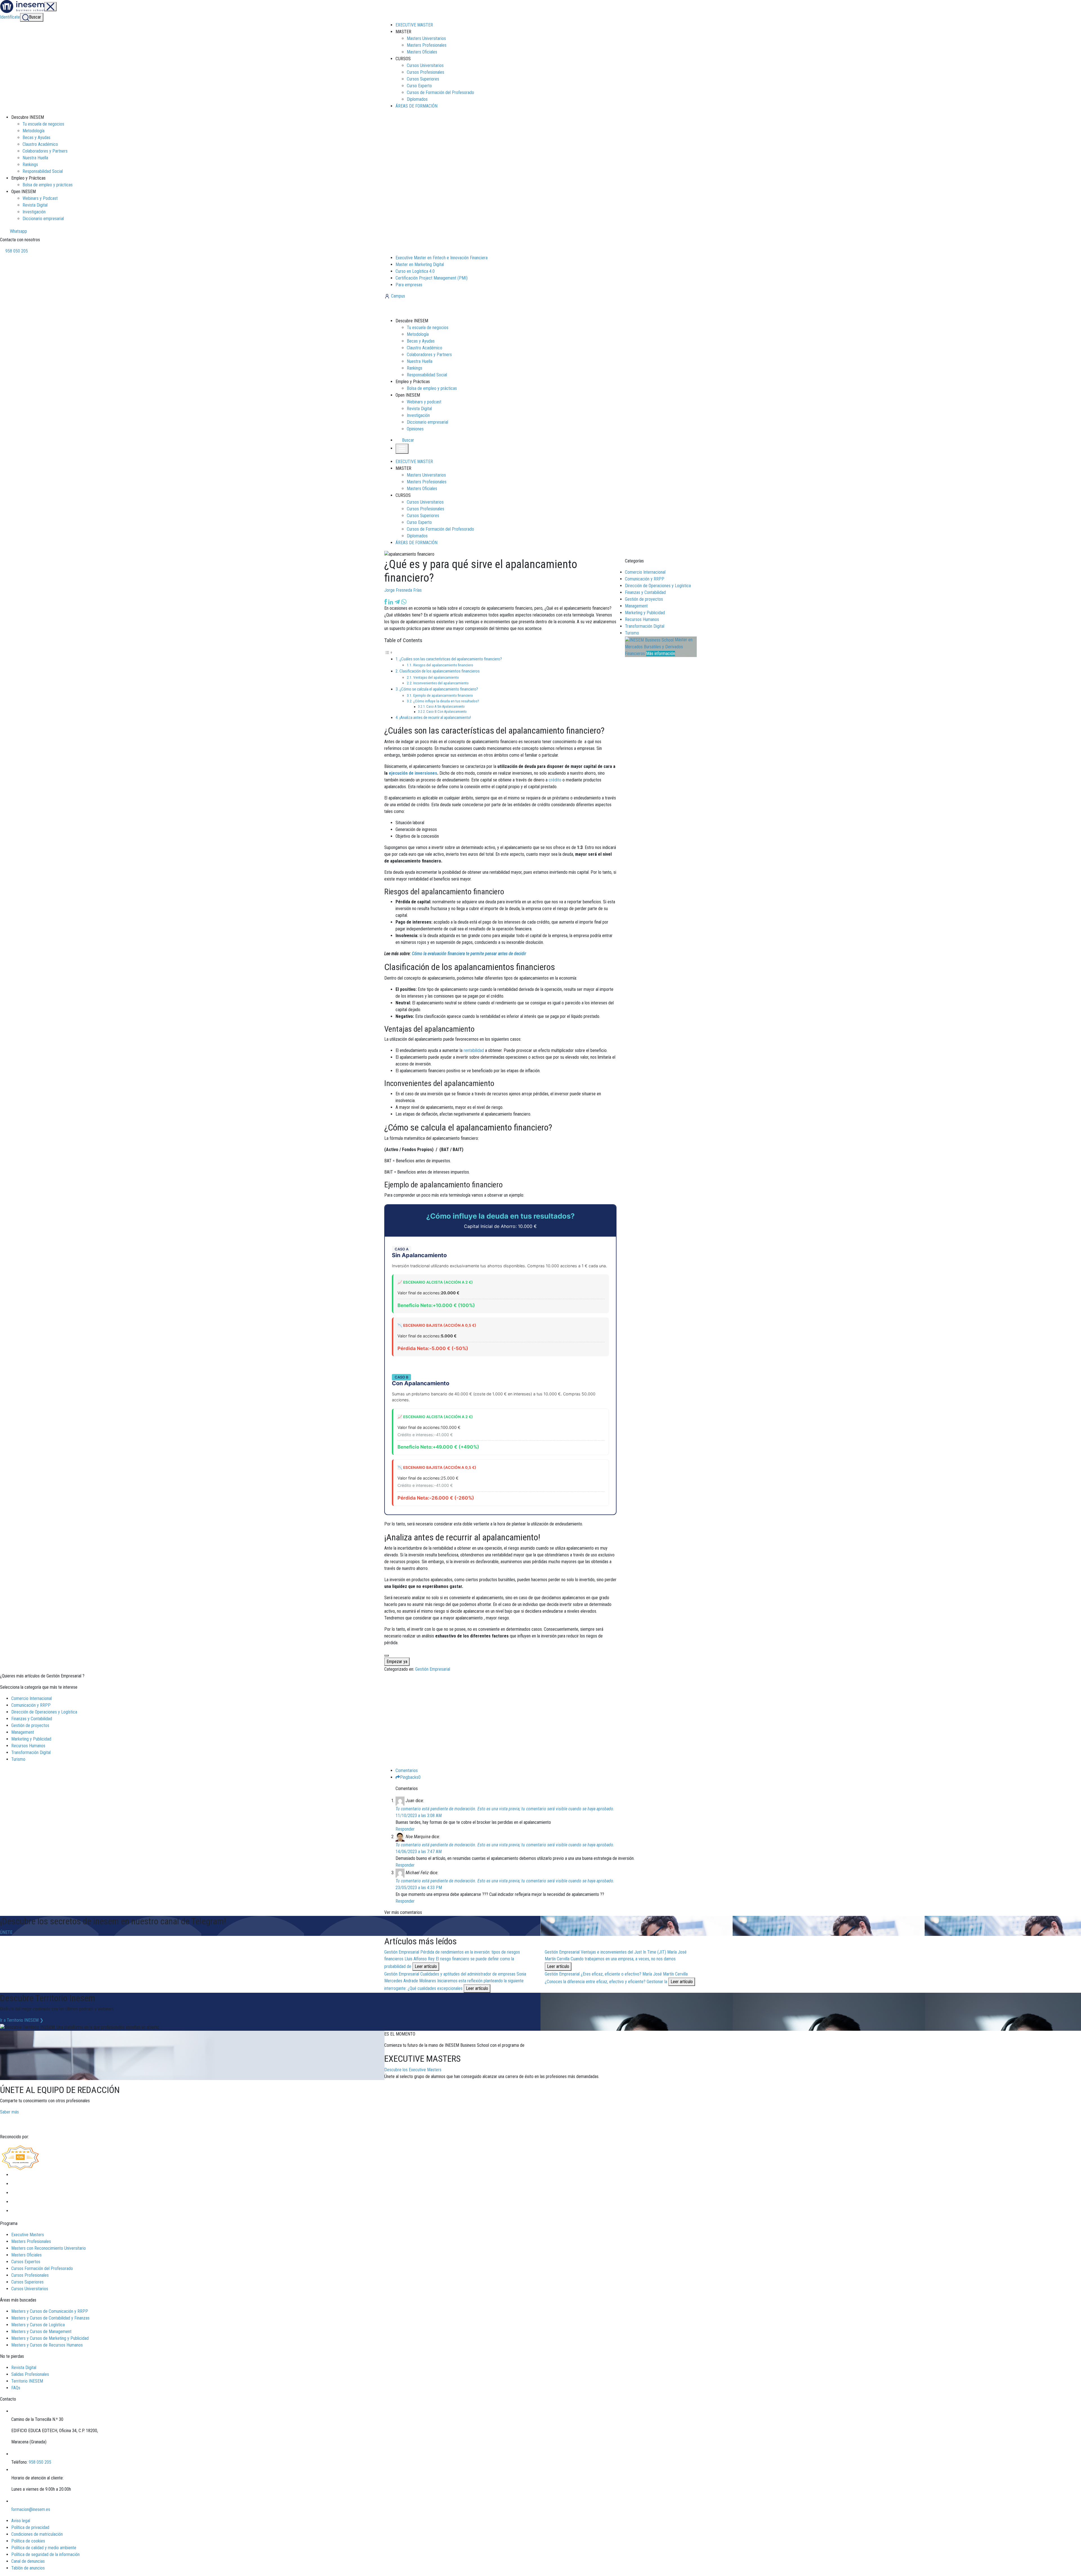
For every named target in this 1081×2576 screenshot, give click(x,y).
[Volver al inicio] (415, 308)
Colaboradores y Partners (45, 151)
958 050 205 (16, 251)
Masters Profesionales (427, 45)
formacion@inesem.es (31, 2509)
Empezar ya (397, 1662)
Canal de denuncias (28, 2561)
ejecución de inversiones (413, 773)
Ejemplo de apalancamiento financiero (443, 695)
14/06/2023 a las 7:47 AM (419, 1852)
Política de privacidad (30, 2527)
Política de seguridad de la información (45, 2554)
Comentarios (407, 1770)
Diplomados (417, 99)
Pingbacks (410, 1777)
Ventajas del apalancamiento (436, 677)
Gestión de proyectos (644, 599)
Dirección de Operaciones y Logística (658, 586)
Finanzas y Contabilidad (645, 592)
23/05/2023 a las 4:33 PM (419, 1888)
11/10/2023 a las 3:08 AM (419, 1816)
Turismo (632, 633)
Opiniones (415, 429)
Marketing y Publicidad (645, 613)
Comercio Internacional (645, 572)
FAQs (16, 2388)
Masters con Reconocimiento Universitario (49, 2248)
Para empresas (409, 285)
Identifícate (10, 17)
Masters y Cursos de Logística (38, 2325)
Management (636, 606)
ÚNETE (6, 1932)
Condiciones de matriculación (37, 2534)
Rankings (30, 165)
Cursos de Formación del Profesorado (440, 92)
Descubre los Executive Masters (413, 2070)
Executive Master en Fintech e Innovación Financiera (442, 258)
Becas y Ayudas (36, 138)
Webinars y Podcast (40, 198)
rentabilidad (474, 1050)
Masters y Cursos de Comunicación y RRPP (50, 2311)
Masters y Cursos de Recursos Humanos (47, 2345)
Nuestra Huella (35, 158)
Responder (405, 1829)
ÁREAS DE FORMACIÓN (416, 106)
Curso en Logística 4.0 (415, 271)
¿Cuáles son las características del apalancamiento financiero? (451, 659)
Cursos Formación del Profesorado (42, 2268)
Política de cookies (28, 2541)
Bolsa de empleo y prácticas (48, 185)
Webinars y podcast (424, 402)
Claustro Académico (40, 144)
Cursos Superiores (423, 79)
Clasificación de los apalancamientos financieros (440, 671)
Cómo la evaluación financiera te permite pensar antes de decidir (469, 954)
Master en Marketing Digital (420, 264)
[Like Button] (387, 1655)
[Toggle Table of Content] (388, 652)
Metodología (33, 131)
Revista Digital (35, 205)
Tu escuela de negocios (43, 124)
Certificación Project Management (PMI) (432, 278)
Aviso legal (21, 2521)
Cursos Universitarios (425, 65)
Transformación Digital (645, 626)
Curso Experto (419, 86)
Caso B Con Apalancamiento (446, 712)
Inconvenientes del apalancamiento (441, 683)
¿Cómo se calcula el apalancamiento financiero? (439, 689)
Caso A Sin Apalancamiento (445, 707)
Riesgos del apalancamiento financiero (443, 665)
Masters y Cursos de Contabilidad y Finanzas (50, 2318)
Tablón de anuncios (28, 2568)
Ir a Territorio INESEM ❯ (22, 2020)
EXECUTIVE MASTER (414, 25)
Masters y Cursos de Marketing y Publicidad (50, 2338)
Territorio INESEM (27, 2381)
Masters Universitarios (426, 38)
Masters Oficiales (422, 52)
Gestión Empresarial (433, 1669)
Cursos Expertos (26, 2262)
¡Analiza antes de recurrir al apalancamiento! (435, 718)
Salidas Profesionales (30, 2374)
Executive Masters (28, 2235)
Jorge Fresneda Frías (403, 590)
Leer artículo (426, 1966)
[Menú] (50, 7)
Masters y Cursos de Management (41, 2332)
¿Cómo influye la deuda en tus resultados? (446, 701)
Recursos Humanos (642, 619)
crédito (555, 780)
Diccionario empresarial (43, 219)
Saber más (9, 2112)
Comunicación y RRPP (645, 579)
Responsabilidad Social (43, 171)
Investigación (34, 212)
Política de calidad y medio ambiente (44, 2548)
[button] (405, 440)
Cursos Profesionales (426, 72)
